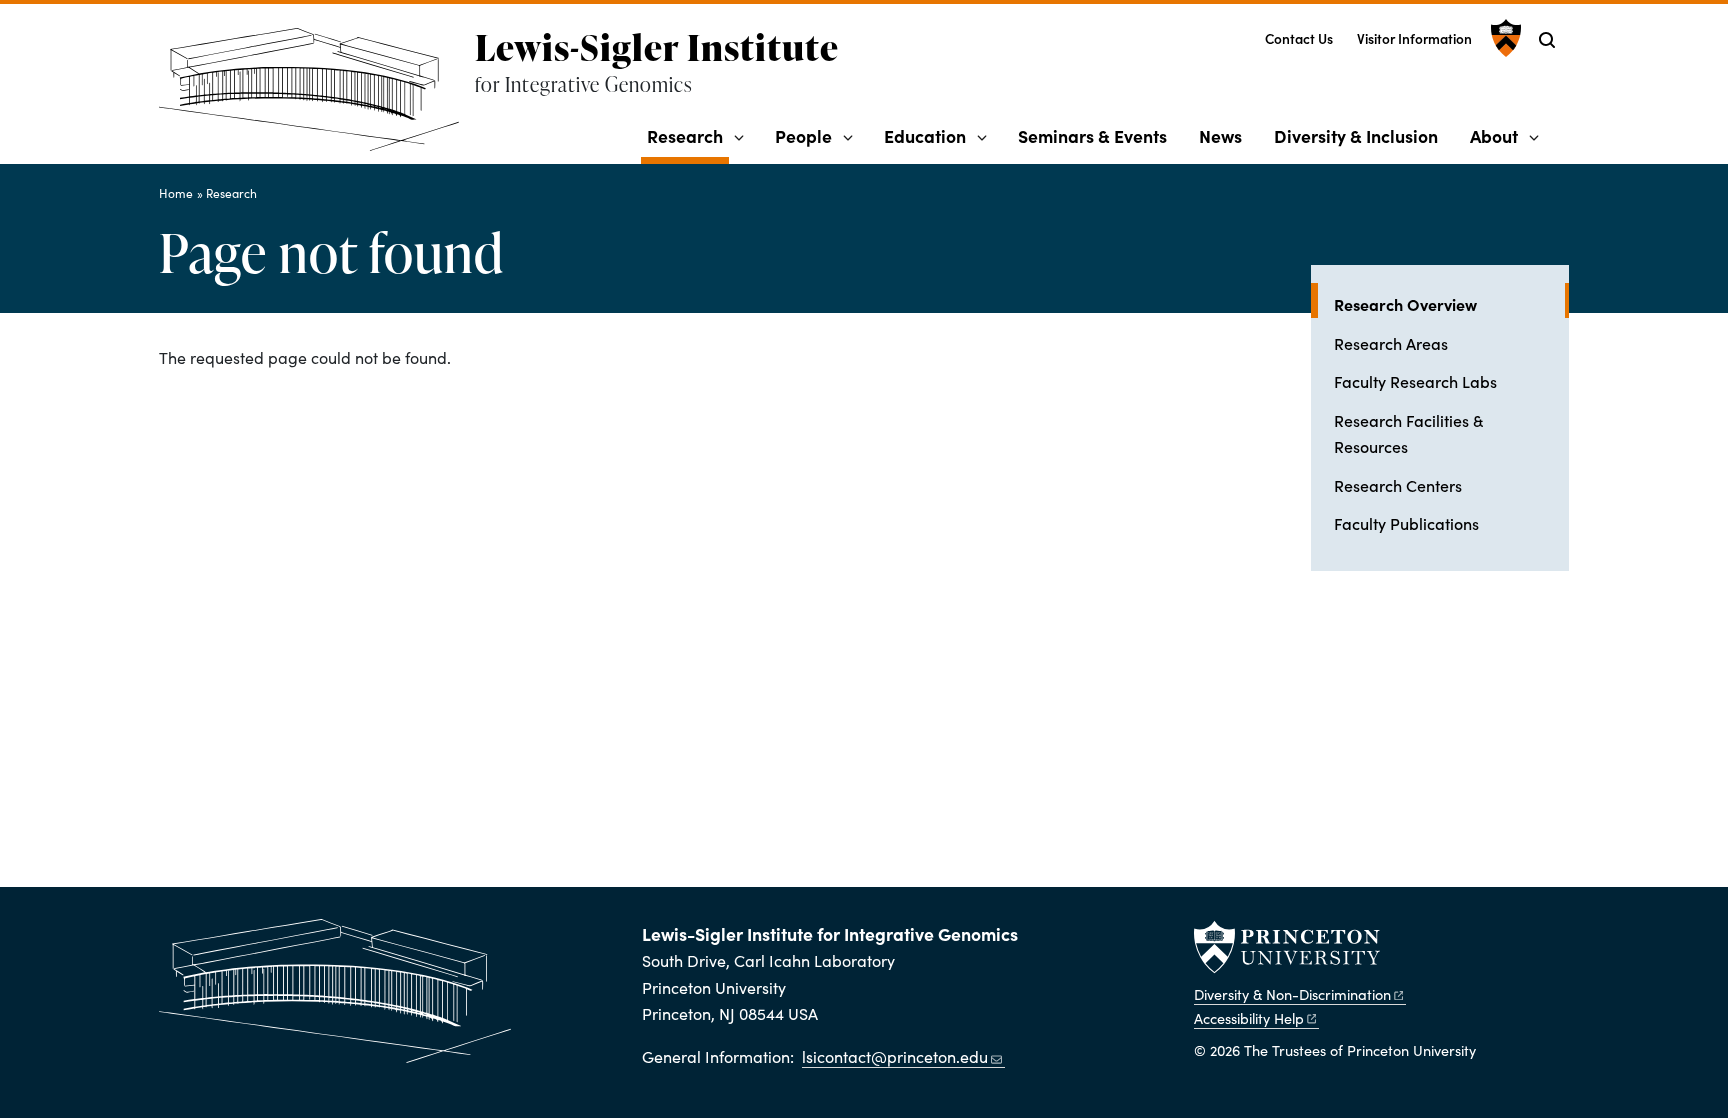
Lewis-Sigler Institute (657, 47)
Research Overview (1451, 303)
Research (688, 135)
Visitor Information (1414, 38)
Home (176, 193)
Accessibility (1249, 1018)
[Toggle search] (1547, 40)
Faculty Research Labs (1415, 381)
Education (925, 135)
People (803, 135)
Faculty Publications (1406, 523)
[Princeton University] (1503, 38)
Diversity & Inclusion (1356, 135)
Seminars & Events (1092, 135)
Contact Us (1299, 38)
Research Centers (1398, 485)
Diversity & (1292, 994)
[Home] (317, 97)
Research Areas (1391, 343)
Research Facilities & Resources (1408, 433)
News (1220, 135)
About (1494, 135)
